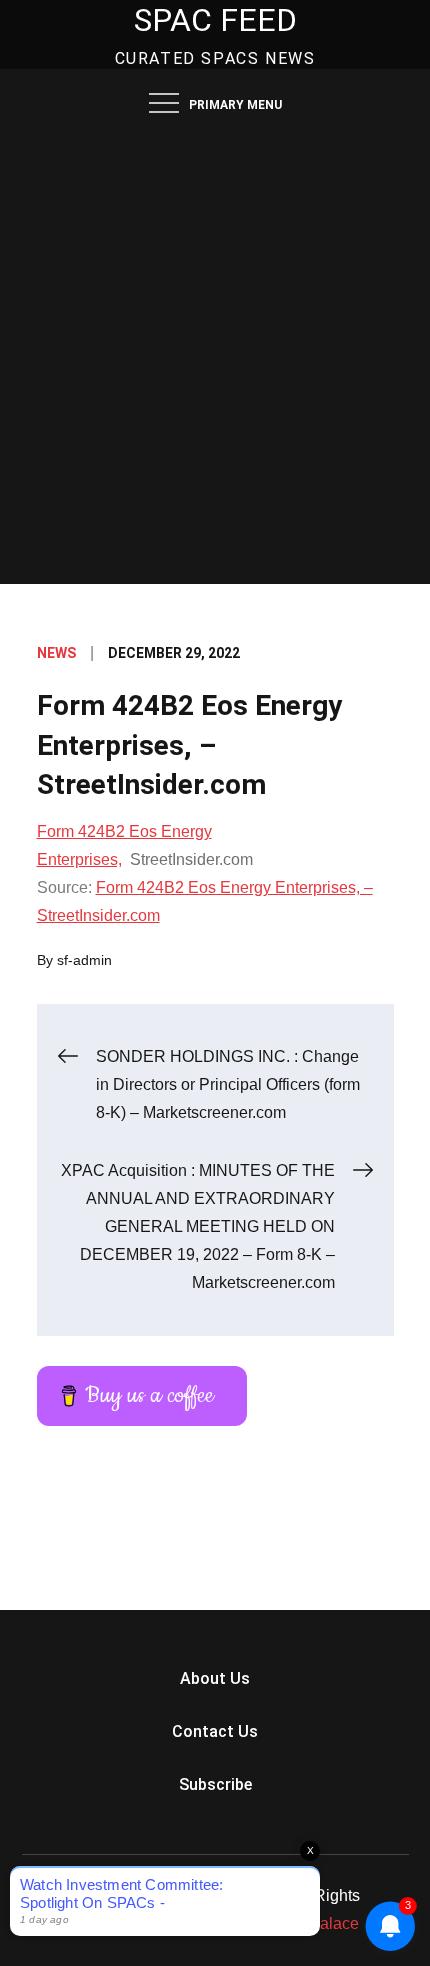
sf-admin (84, 960)
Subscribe (215, 1784)
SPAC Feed (215, 20)
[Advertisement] (215, 359)
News (56, 653)
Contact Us (215, 1731)
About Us (215, 1678)
